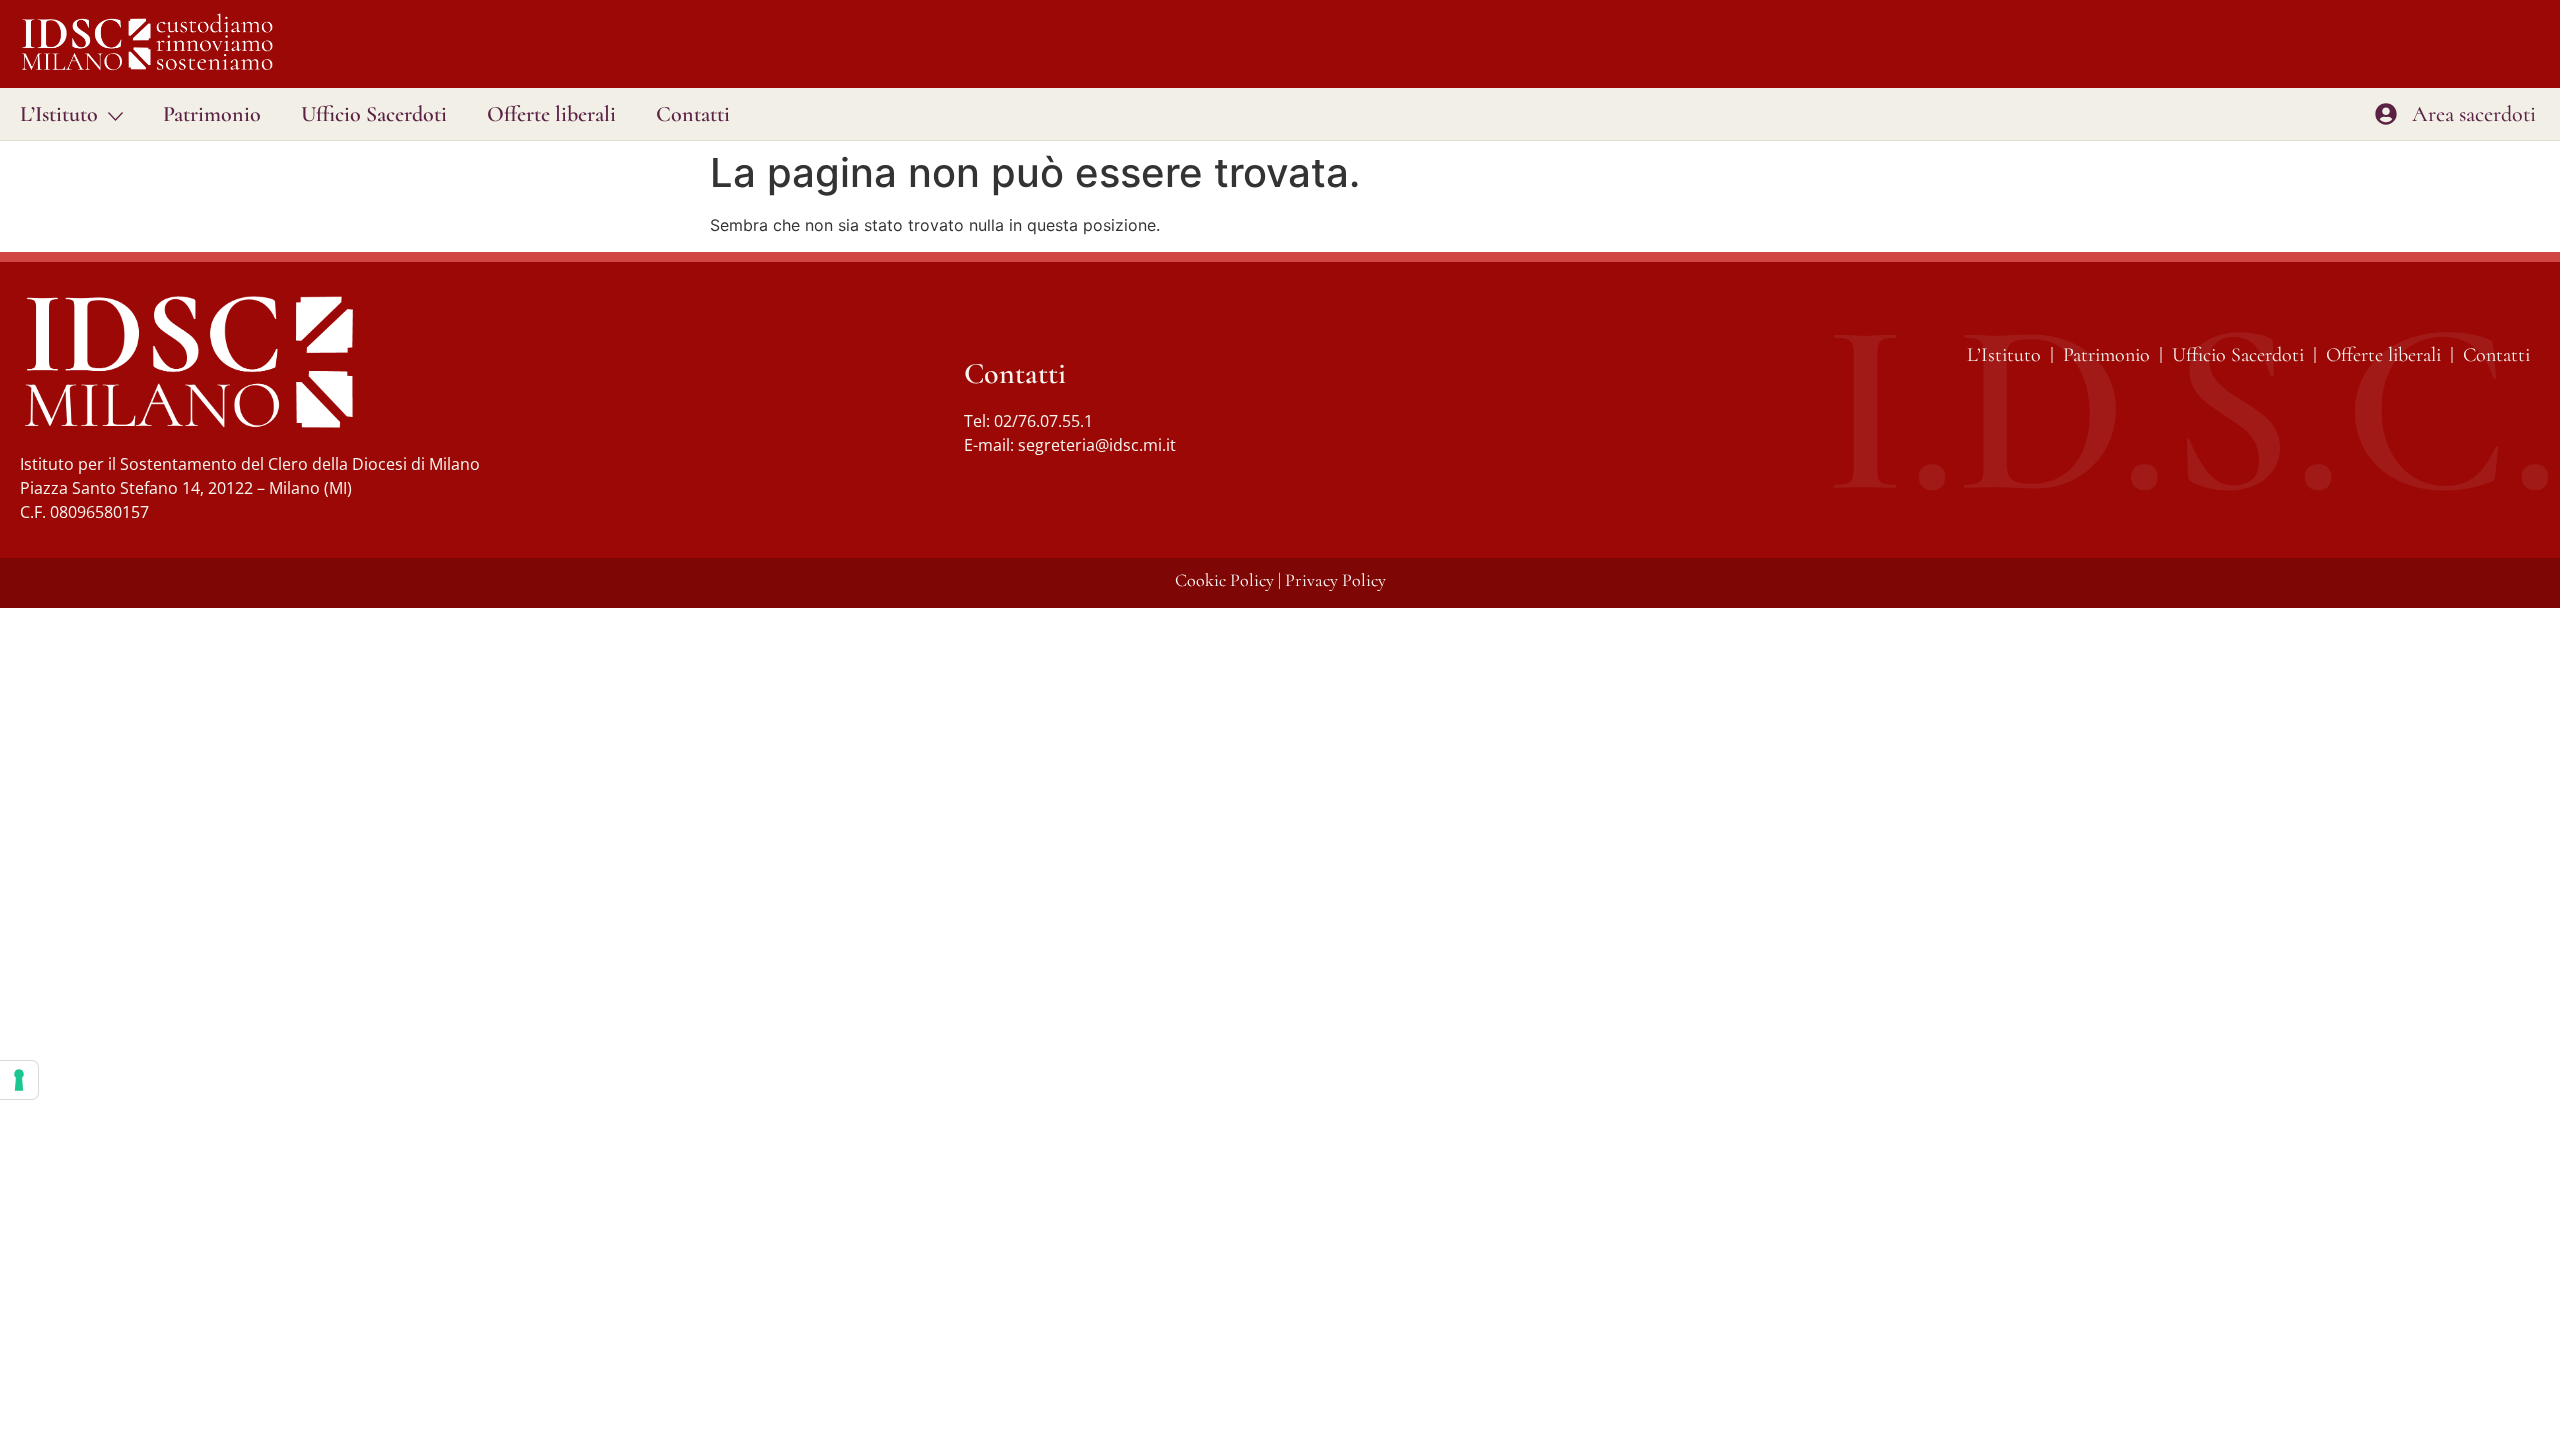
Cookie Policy (1224, 580)
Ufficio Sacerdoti (374, 114)
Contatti (693, 114)
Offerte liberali (551, 114)
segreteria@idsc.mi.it (1097, 445)
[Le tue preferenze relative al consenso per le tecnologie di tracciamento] (19, 1080)
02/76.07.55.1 (1043, 421)
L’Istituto (59, 114)
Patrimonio (212, 114)
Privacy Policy (1335, 580)
